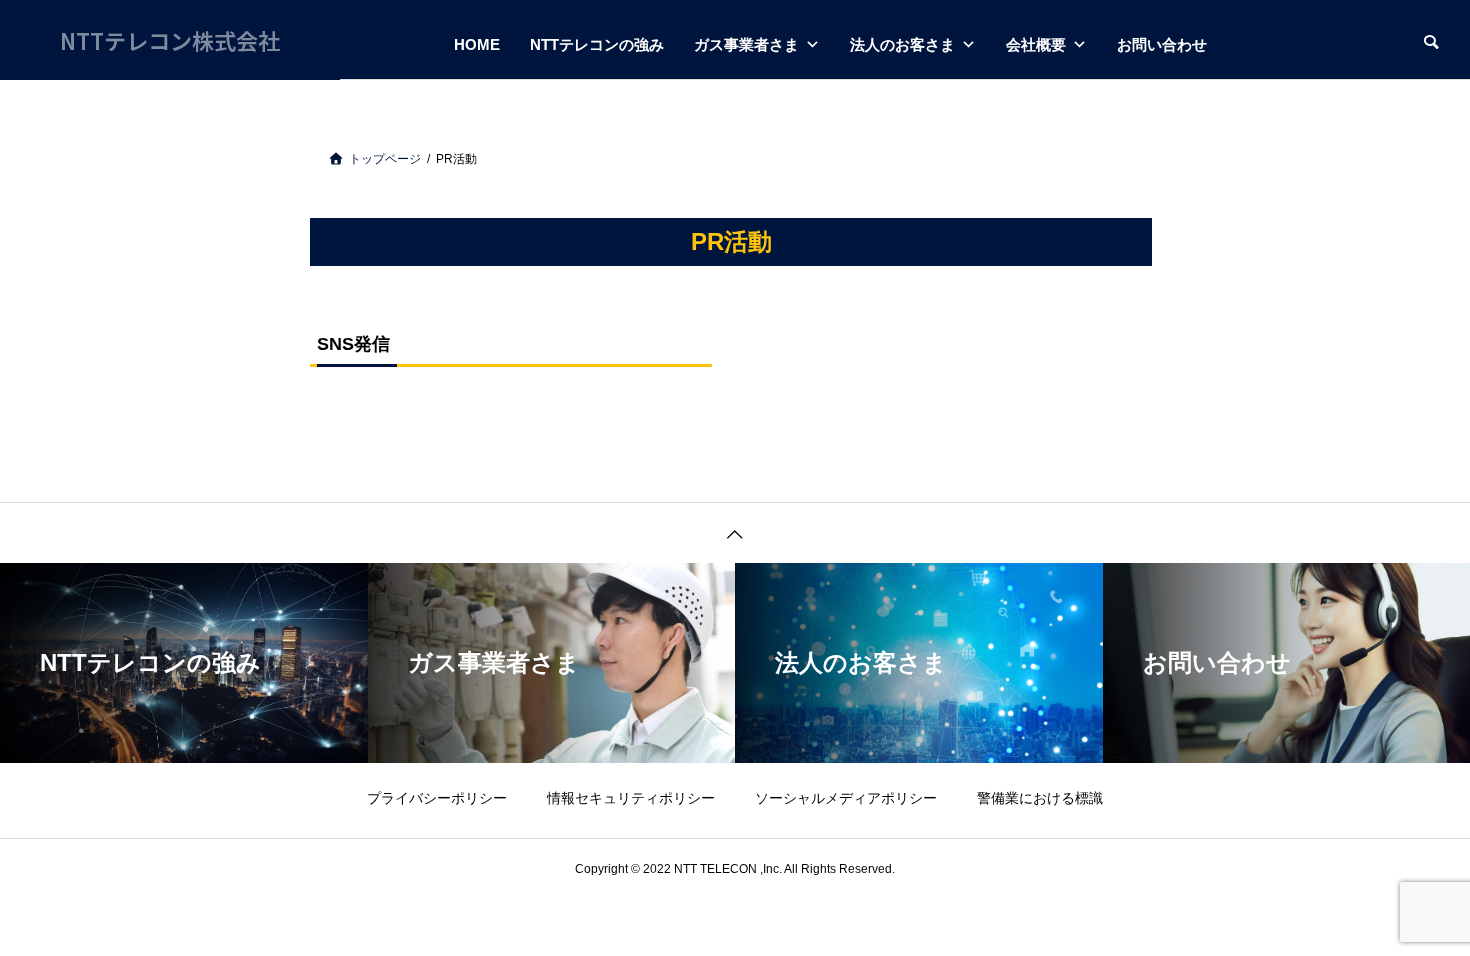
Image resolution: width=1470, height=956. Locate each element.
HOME (477, 44)
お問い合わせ (1162, 44)
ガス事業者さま (746, 44)
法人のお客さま (902, 44)
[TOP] (735, 532)
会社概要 (1036, 44)
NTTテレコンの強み (597, 44)
